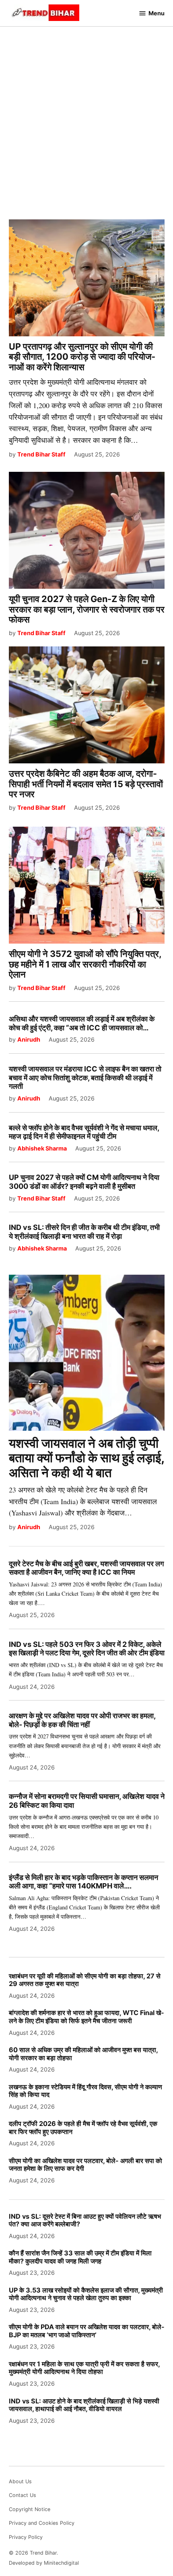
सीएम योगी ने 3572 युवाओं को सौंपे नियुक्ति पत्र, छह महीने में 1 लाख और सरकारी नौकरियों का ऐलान (85, 964)
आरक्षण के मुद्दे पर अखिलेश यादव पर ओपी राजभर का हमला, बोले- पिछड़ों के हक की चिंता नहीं (82, 1720)
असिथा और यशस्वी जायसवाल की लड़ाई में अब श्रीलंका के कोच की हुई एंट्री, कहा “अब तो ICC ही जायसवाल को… (82, 1023)
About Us (20, 2481)
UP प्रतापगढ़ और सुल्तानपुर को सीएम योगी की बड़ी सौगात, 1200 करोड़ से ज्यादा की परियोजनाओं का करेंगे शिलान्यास (82, 357)
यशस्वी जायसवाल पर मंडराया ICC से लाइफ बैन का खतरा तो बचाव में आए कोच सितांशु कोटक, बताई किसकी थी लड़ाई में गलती (85, 1078)
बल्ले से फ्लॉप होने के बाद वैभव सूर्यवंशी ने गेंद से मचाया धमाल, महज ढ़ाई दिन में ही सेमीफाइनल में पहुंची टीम (84, 1132)
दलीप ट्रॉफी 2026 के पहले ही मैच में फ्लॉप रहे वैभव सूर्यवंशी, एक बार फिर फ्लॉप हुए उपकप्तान (83, 2127)
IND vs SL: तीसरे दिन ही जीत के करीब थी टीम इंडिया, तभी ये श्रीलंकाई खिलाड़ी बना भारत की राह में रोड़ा (84, 1232)
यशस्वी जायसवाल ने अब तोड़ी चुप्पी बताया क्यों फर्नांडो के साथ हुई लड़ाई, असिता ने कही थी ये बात (87, 1458)
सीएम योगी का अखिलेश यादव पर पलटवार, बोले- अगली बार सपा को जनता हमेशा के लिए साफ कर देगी (85, 2164)
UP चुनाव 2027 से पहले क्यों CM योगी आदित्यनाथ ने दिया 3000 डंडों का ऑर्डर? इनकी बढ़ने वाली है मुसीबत (84, 1182)
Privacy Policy (26, 2537)
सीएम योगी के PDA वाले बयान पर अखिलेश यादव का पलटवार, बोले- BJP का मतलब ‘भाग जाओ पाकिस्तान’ (87, 2331)
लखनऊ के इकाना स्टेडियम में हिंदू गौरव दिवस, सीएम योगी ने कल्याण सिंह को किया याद (85, 2091)
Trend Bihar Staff (41, 454)
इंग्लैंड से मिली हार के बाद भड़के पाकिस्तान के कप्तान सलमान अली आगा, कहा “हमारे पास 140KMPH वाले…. (83, 1882)
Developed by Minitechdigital (44, 2563)
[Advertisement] (86, 117)
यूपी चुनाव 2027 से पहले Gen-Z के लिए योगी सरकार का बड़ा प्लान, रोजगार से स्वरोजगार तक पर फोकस (87, 609)
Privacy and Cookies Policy (42, 2523)
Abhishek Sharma (42, 1148)
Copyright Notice (30, 2509)
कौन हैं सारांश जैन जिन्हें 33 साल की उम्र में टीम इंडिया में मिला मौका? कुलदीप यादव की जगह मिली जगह (80, 2257)
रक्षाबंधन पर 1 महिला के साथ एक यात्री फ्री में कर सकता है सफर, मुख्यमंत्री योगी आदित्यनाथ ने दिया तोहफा (84, 2368)
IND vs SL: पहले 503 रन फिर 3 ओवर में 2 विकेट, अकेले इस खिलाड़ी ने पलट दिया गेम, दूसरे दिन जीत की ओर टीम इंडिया (87, 1649)
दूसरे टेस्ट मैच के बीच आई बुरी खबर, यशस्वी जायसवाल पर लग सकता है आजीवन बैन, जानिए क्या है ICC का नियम (86, 1568)
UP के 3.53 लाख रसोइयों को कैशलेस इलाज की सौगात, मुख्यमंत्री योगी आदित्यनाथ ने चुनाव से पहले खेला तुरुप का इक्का (86, 2294)
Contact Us (23, 2495)
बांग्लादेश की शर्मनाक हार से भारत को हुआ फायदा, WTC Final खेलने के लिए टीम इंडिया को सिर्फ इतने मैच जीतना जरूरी (86, 2016)
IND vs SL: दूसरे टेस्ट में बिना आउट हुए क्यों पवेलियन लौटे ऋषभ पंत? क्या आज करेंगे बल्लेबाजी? (85, 2220)
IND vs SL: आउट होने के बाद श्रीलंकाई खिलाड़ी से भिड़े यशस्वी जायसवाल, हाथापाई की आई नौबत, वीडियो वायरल (84, 2405)
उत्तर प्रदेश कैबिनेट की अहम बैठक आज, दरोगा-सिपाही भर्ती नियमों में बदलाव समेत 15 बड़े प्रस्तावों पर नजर (86, 784)
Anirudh (29, 1039)
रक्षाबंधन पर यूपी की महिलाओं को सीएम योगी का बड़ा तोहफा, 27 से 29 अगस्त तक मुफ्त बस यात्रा (85, 1980)
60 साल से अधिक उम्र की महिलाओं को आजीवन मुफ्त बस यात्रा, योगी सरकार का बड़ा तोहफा (83, 2054)
